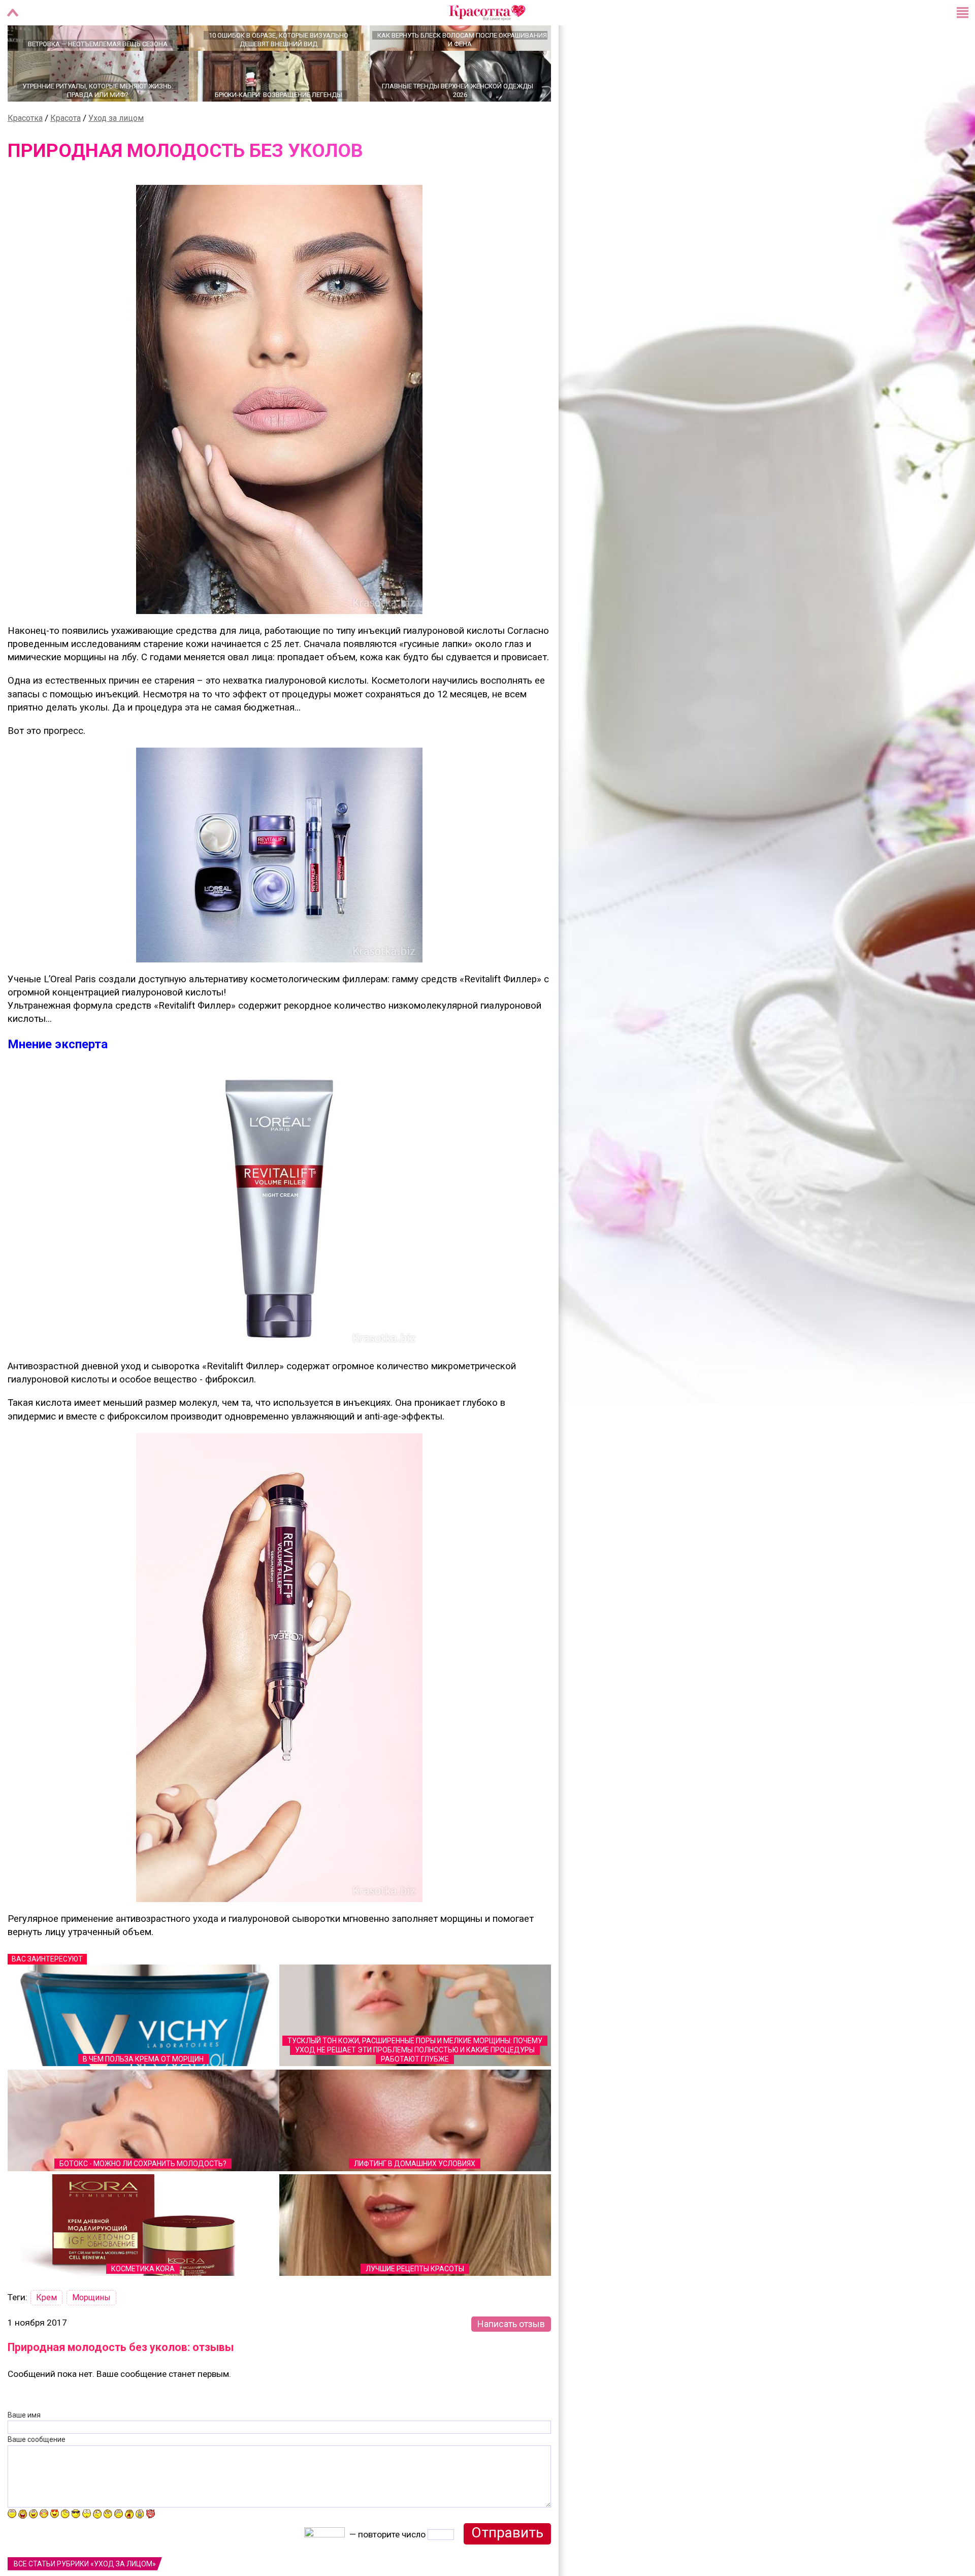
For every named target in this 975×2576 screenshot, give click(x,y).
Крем (46, 2333)
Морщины (91, 2333)
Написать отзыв (511, 2359)
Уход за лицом (116, 154)
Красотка (25, 154)
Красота (66, 154)
